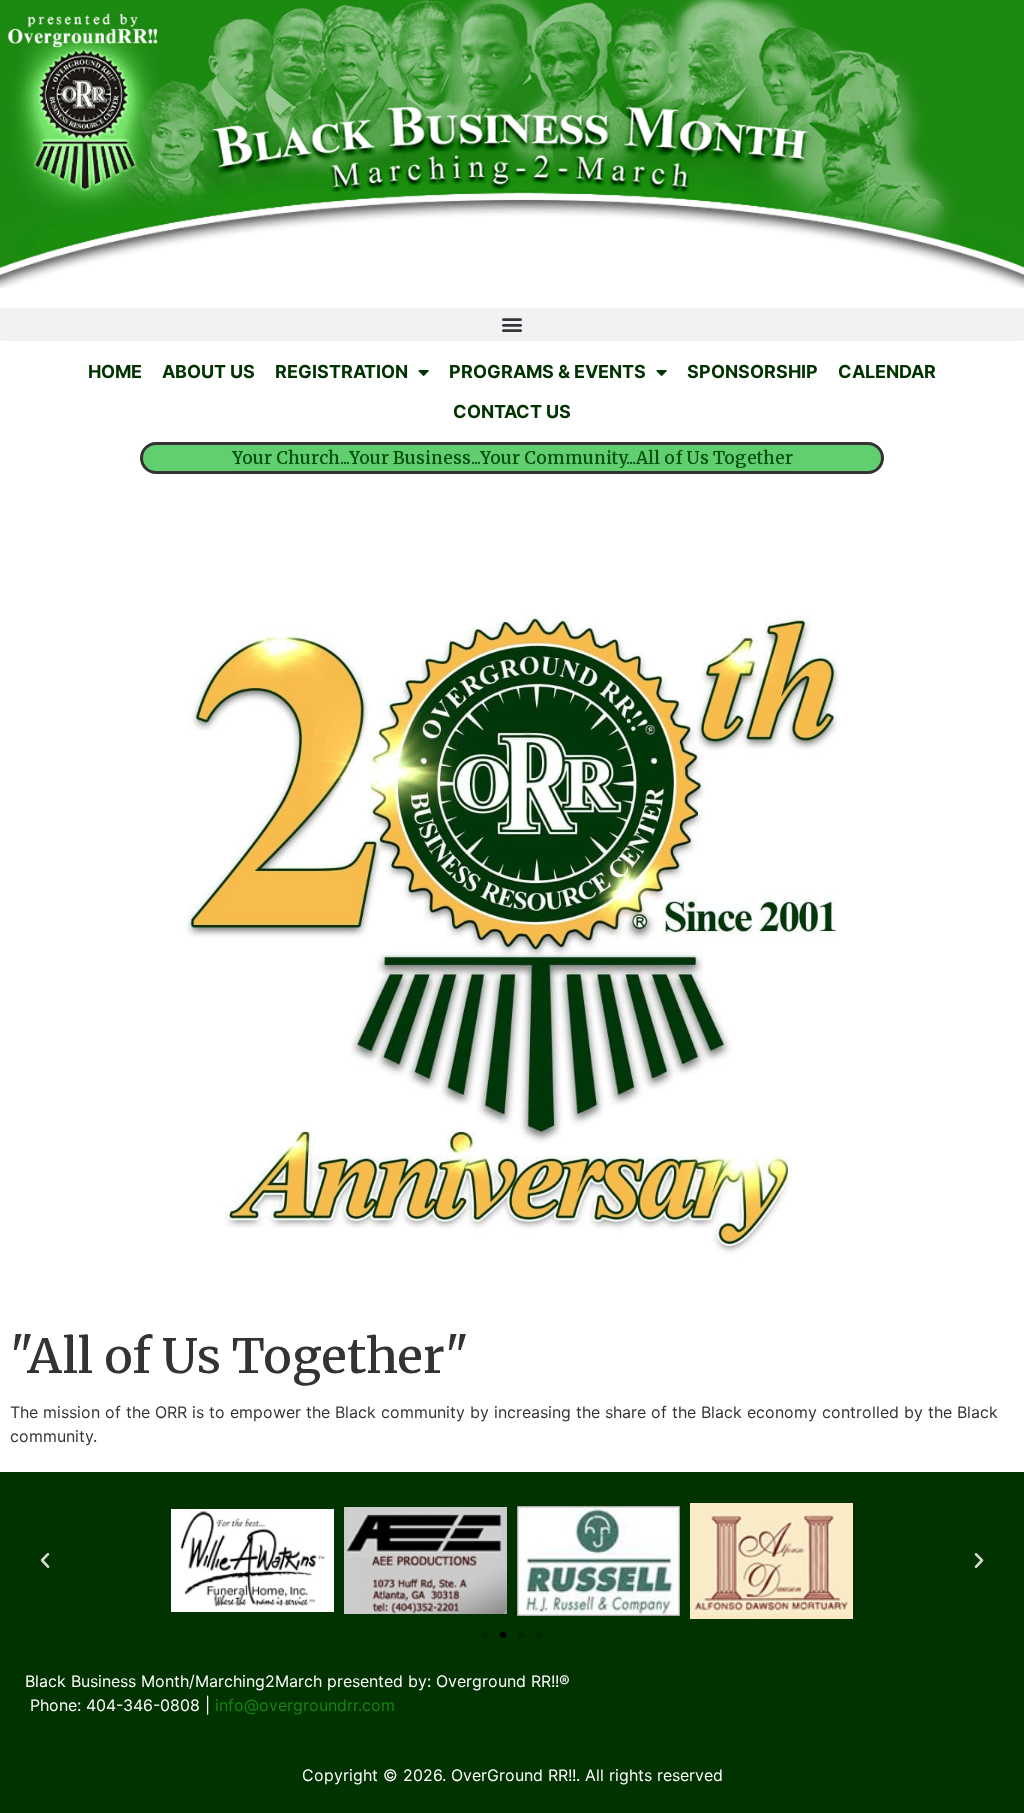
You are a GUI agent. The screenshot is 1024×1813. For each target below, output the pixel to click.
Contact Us (512, 411)
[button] (45, 1561)
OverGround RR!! (513, 1775)
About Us (208, 371)
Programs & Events (547, 371)
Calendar (887, 371)
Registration (341, 371)
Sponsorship (752, 371)
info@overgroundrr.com (305, 1705)
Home (115, 371)
